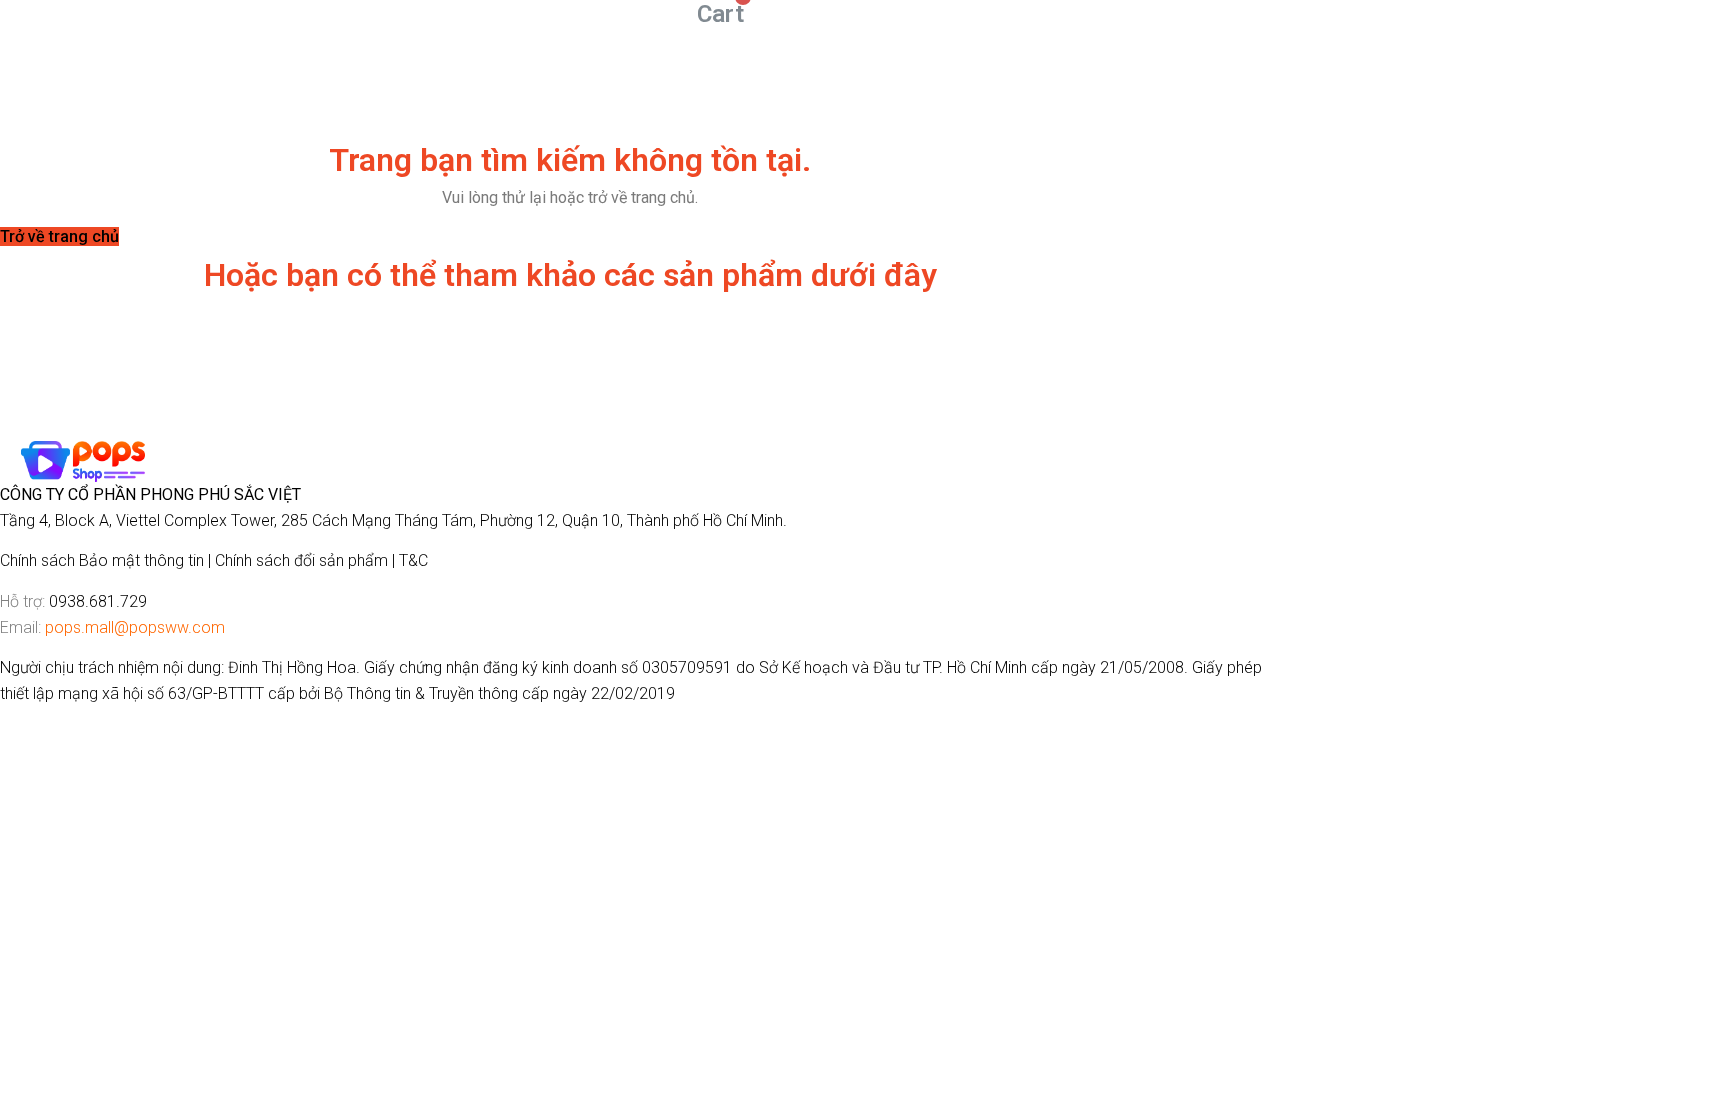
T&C (413, 560)
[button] (59, 236)
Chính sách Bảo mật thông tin (102, 560)
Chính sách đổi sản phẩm (301, 560)
